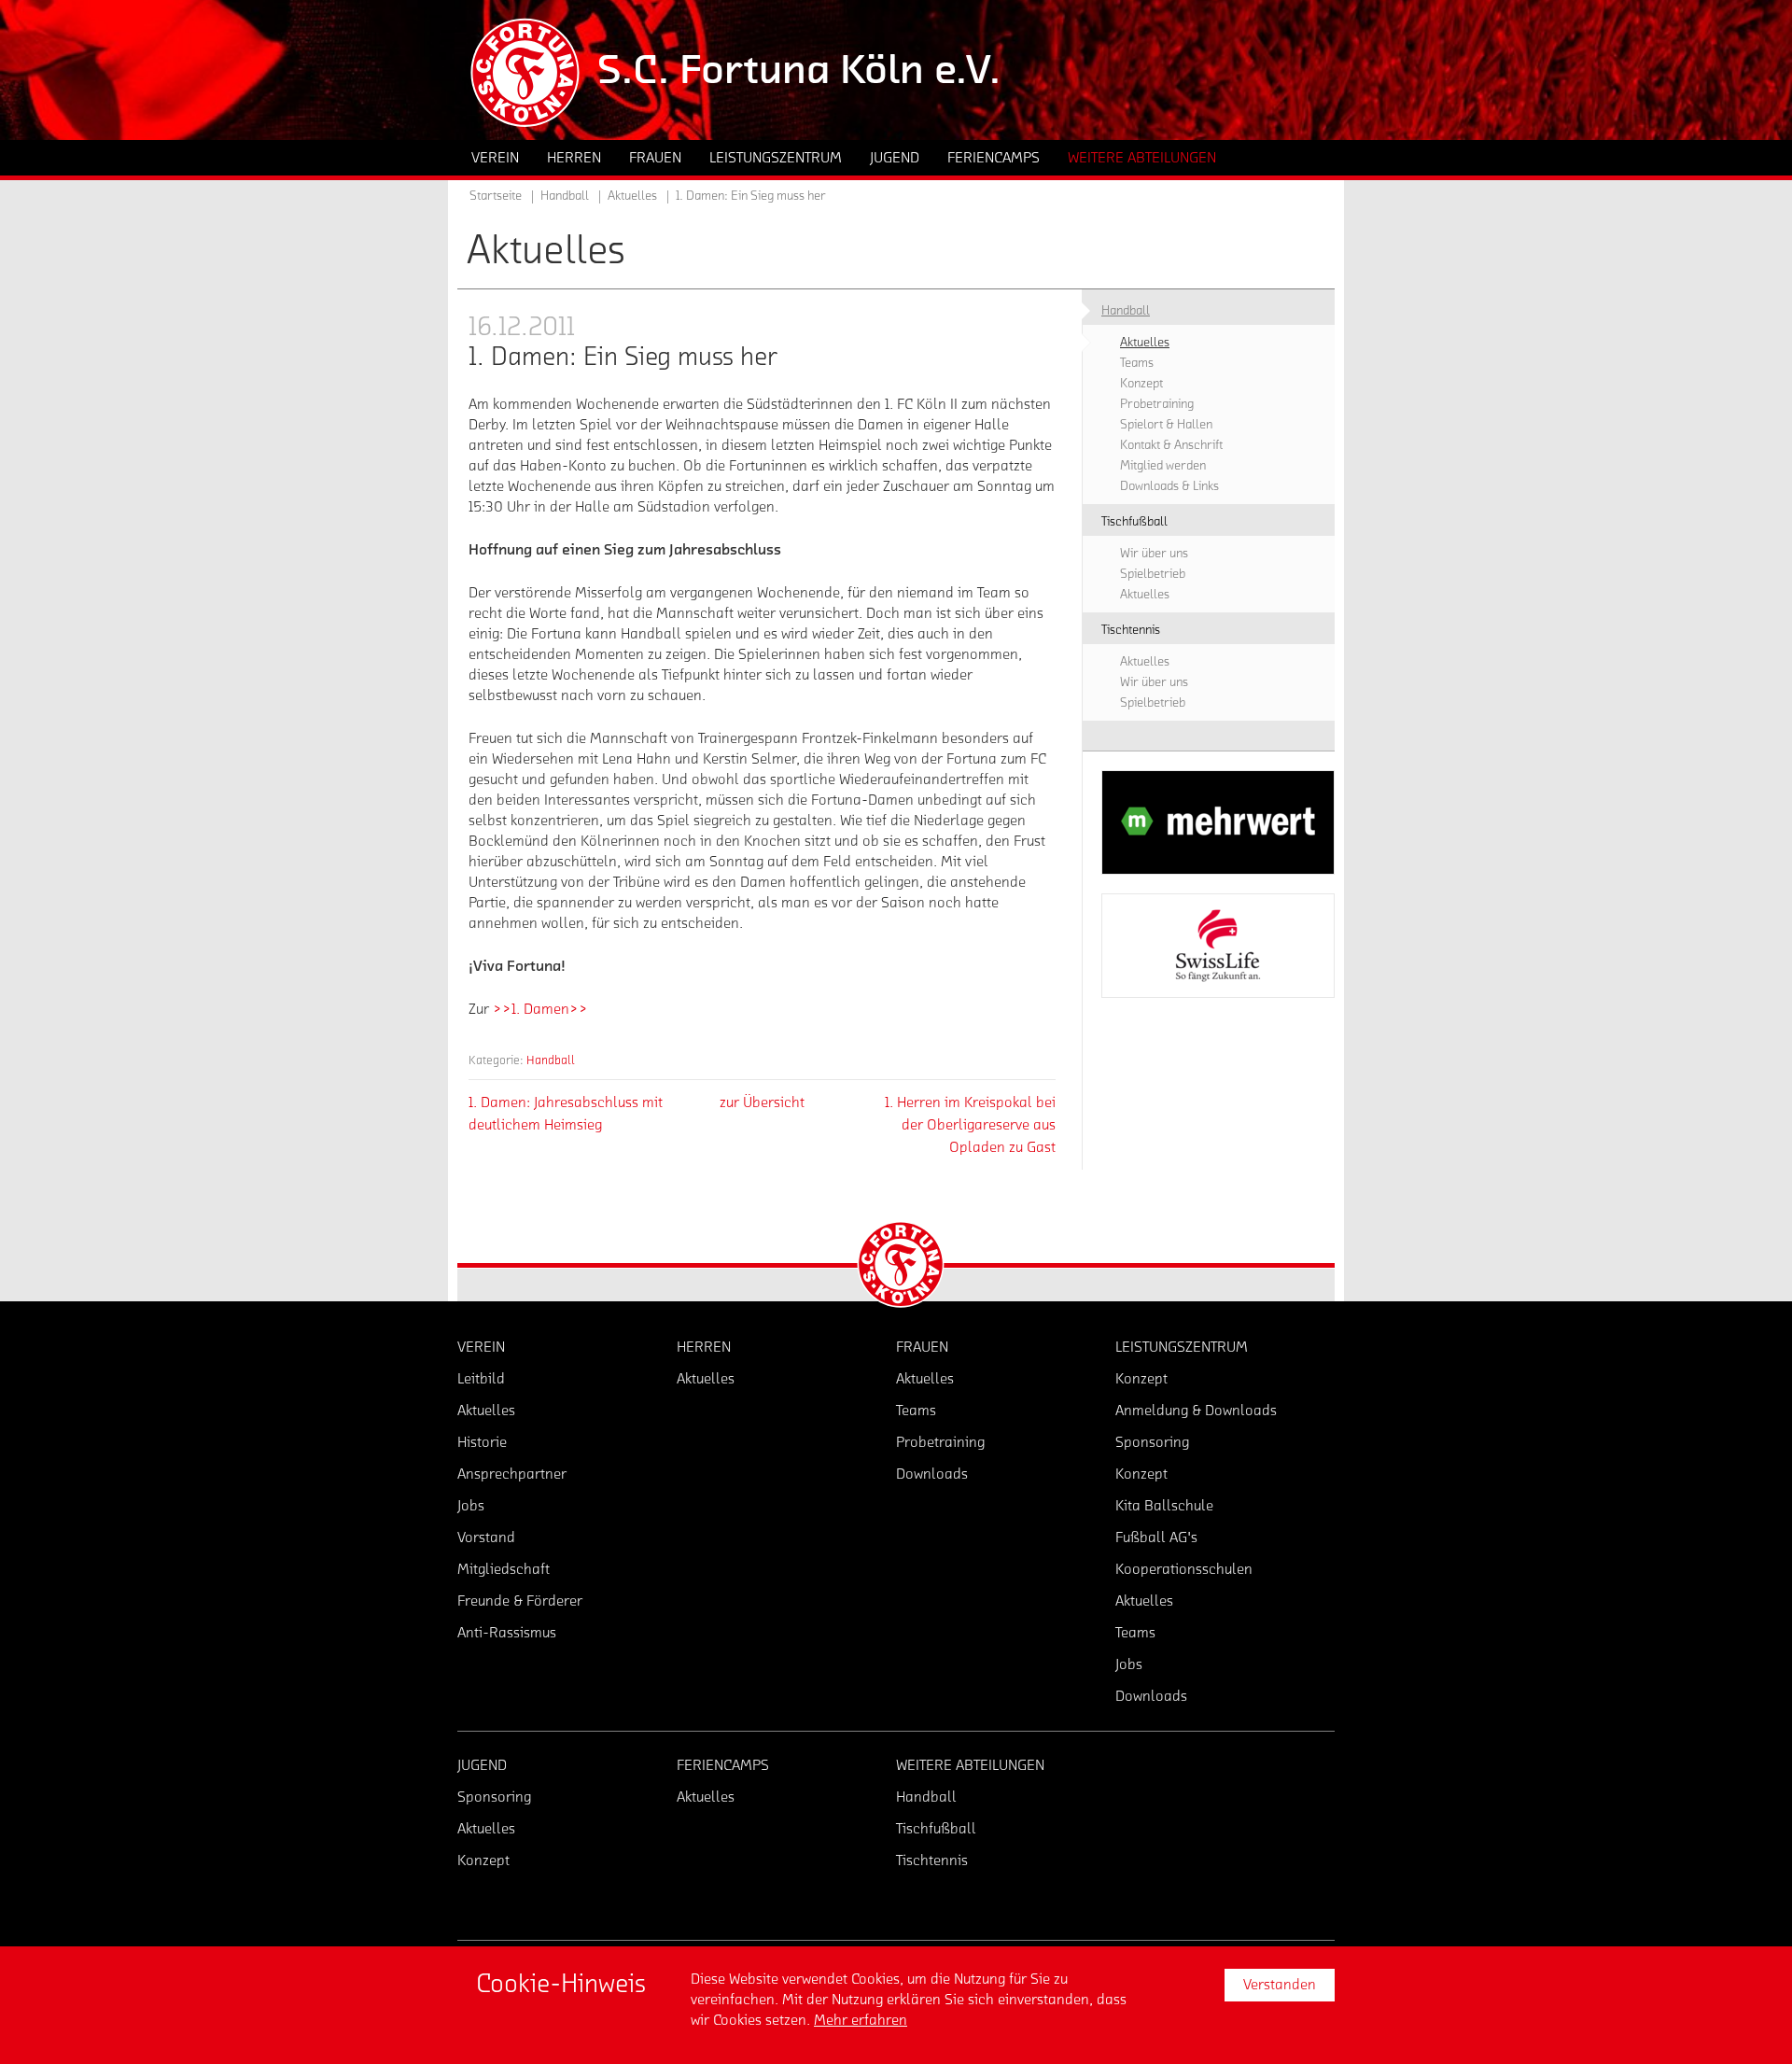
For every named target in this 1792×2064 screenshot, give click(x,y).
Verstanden (1280, 1985)
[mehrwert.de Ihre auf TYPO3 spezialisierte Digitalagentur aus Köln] (1218, 822)
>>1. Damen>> (540, 1009)
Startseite (496, 196)
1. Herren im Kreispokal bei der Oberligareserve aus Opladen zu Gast (970, 1125)
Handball (551, 1060)
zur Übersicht (762, 1102)
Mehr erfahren (861, 2020)
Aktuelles (632, 196)
